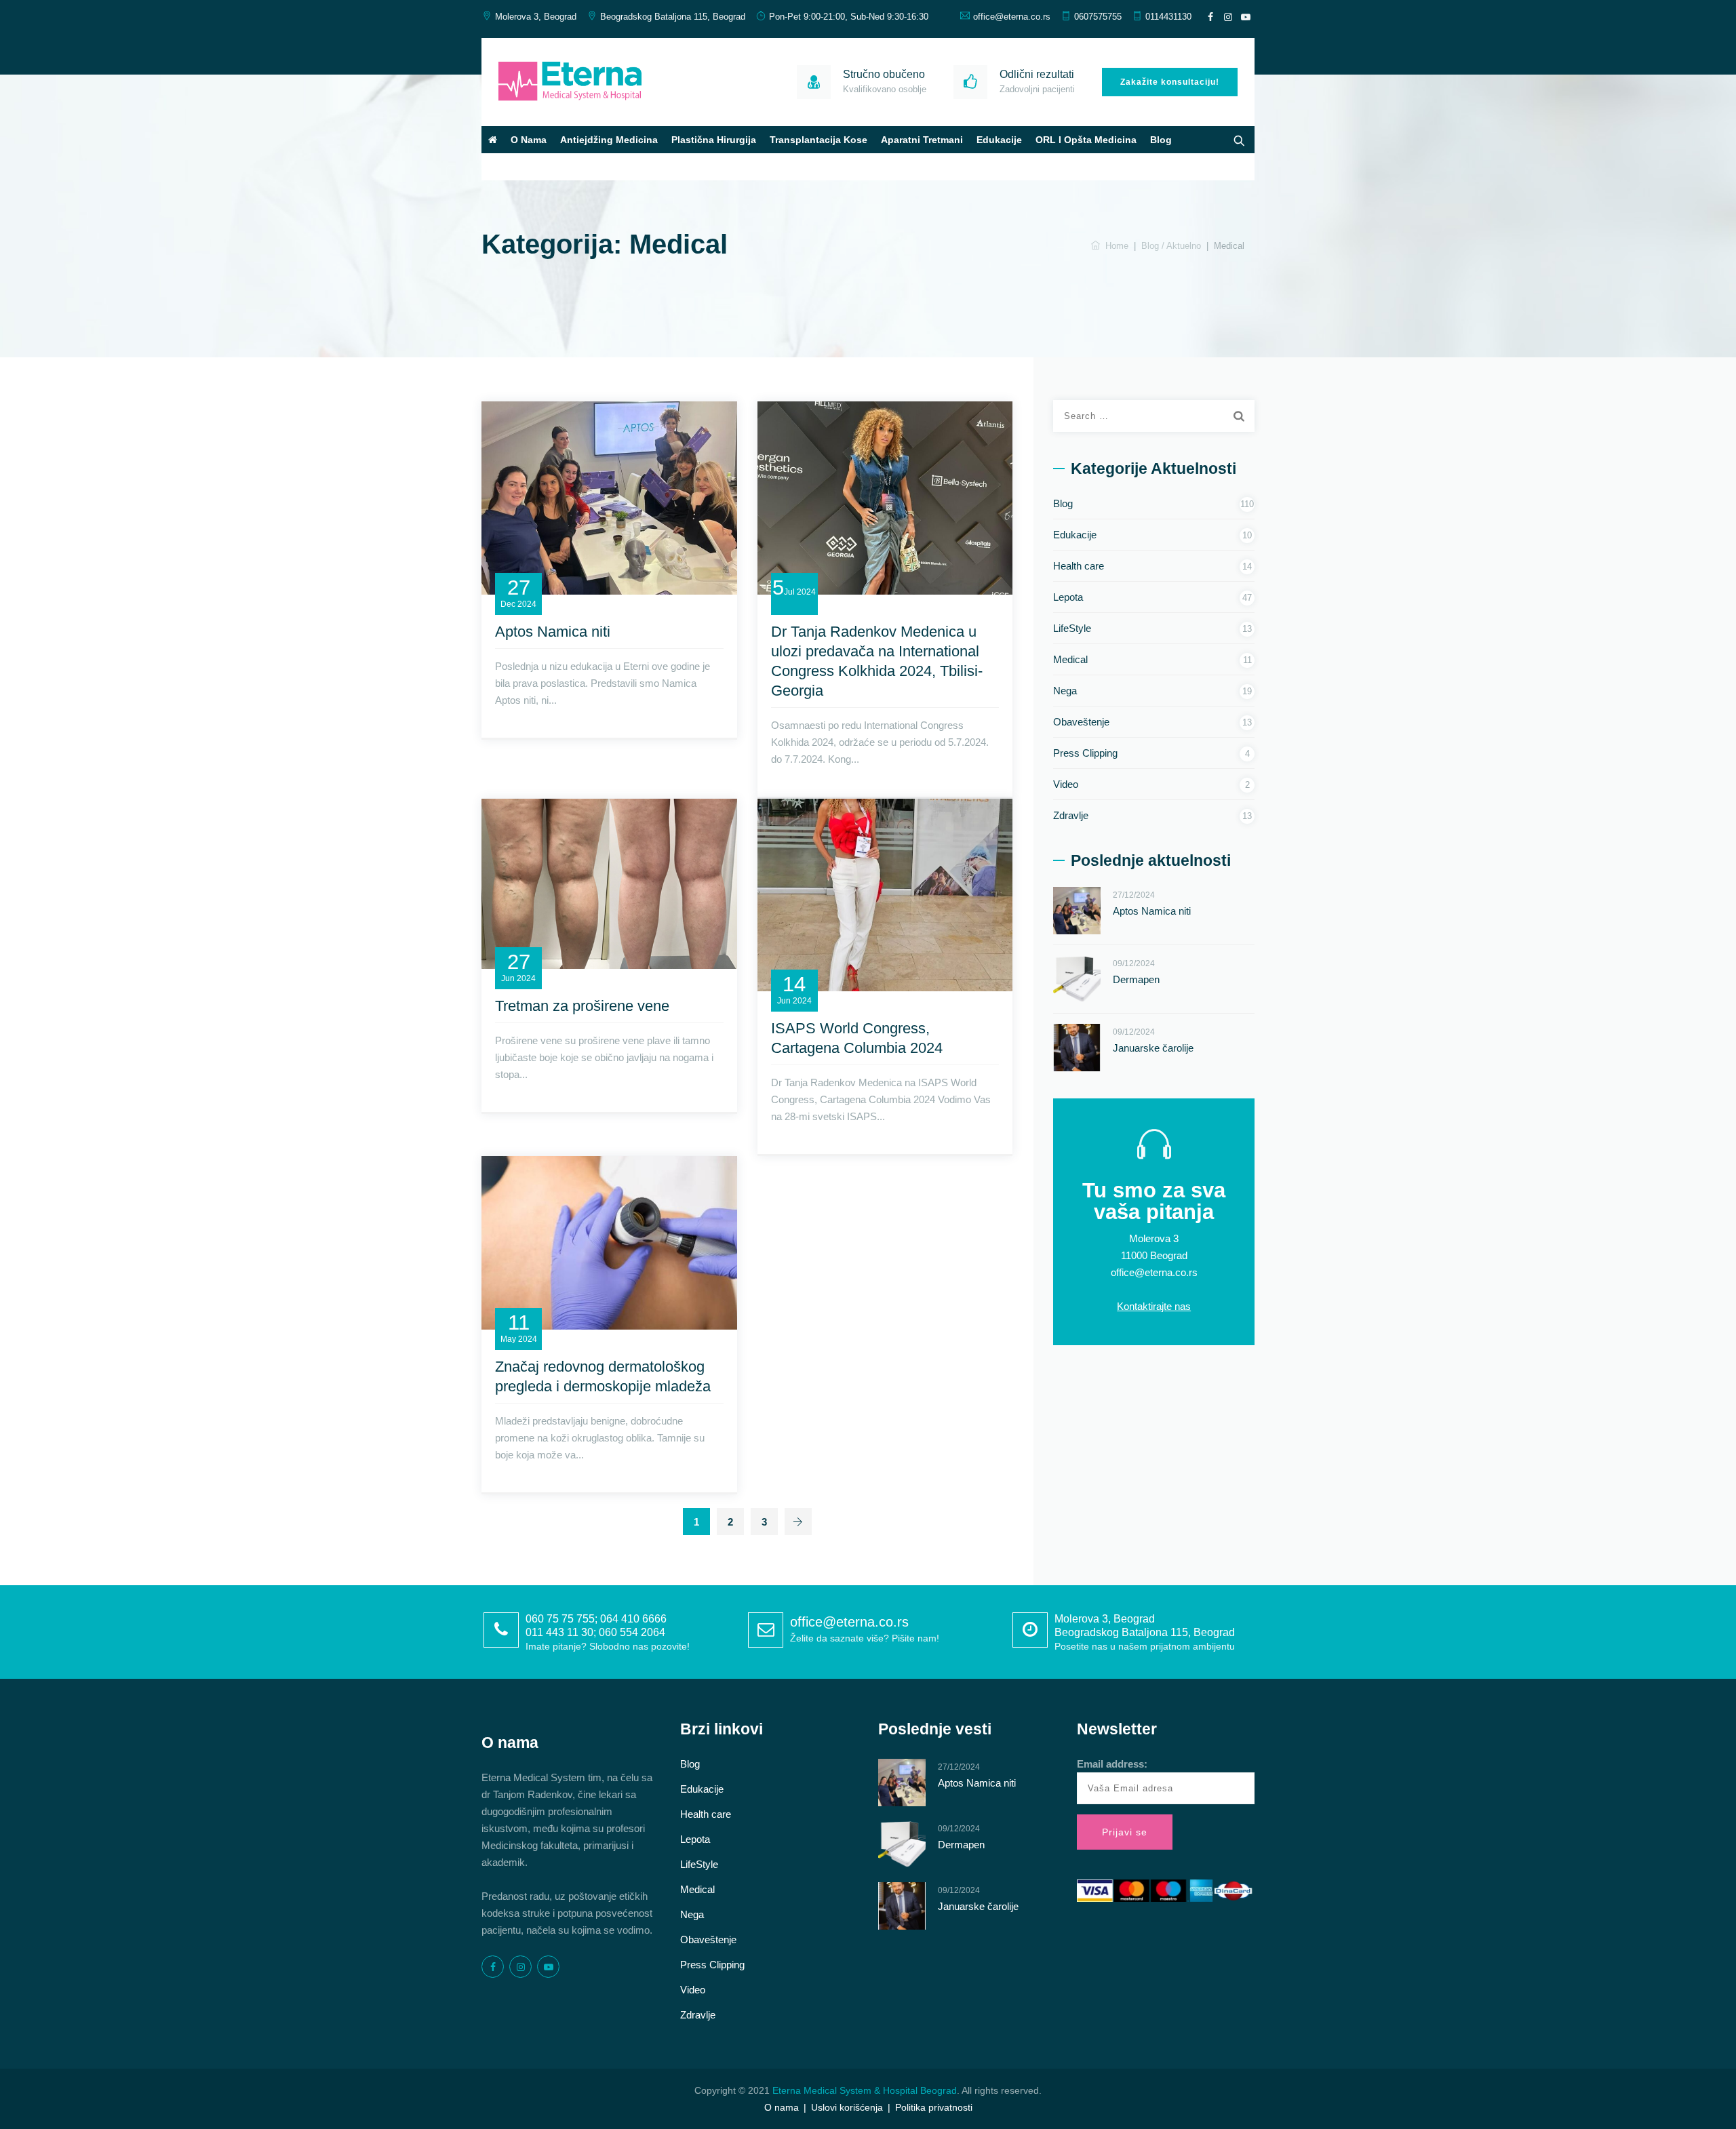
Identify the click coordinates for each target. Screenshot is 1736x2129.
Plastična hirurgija (714, 140)
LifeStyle (1072, 628)
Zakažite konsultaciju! (1170, 82)
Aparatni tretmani (922, 140)
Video (1066, 784)
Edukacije (999, 140)
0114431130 (1168, 17)
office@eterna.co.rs (1012, 17)
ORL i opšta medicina (1086, 140)
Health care (1079, 566)
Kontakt (507, 167)
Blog (1161, 140)
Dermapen (1136, 979)
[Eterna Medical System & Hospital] (570, 82)
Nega (1065, 691)
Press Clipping (1085, 753)
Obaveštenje (1081, 722)
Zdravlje (1071, 815)
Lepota (1068, 597)
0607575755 (1098, 17)
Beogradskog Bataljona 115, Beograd (673, 17)
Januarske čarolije (1153, 1048)
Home (1114, 246)
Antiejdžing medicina (609, 140)
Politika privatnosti (934, 2107)
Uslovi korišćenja (847, 2107)
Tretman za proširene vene (582, 1006)
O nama (529, 140)
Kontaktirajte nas (1154, 1306)
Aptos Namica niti (553, 632)
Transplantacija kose (818, 140)
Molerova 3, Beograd (536, 17)
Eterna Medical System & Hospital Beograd (865, 2090)
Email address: (1112, 1764)
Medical (1070, 659)
